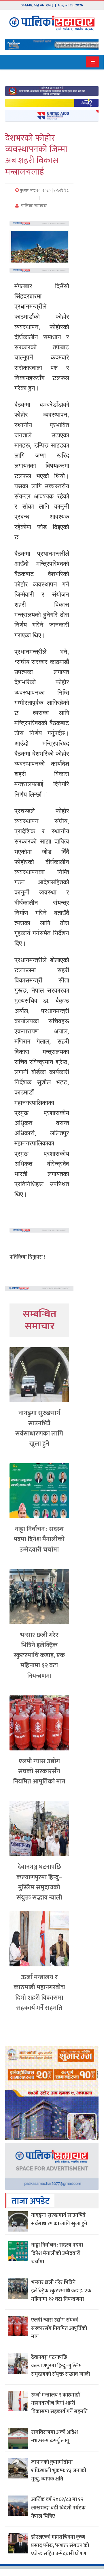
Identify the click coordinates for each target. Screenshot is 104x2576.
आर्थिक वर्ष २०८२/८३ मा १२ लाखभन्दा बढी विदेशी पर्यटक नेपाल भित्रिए (58, 2508)
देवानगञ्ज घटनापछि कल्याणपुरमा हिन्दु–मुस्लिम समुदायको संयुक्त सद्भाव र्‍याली (39, 1882)
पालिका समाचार (34, 206)
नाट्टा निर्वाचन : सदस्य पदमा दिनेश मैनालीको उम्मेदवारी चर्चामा (39, 1539)
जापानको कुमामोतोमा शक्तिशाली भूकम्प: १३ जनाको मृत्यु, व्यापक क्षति (59, 2471)
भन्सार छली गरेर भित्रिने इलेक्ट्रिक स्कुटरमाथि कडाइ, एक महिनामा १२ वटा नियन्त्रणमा (39, 1655)
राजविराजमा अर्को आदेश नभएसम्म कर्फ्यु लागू (54, 2437)
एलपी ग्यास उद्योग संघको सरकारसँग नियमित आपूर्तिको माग (39, 1771)
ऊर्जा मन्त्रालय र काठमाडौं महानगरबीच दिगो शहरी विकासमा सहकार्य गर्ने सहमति (39, 1993)
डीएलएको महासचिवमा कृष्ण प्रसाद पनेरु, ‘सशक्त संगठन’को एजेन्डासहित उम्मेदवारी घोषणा (60, 2546)
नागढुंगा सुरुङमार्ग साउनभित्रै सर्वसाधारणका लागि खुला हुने (39, 1428)
